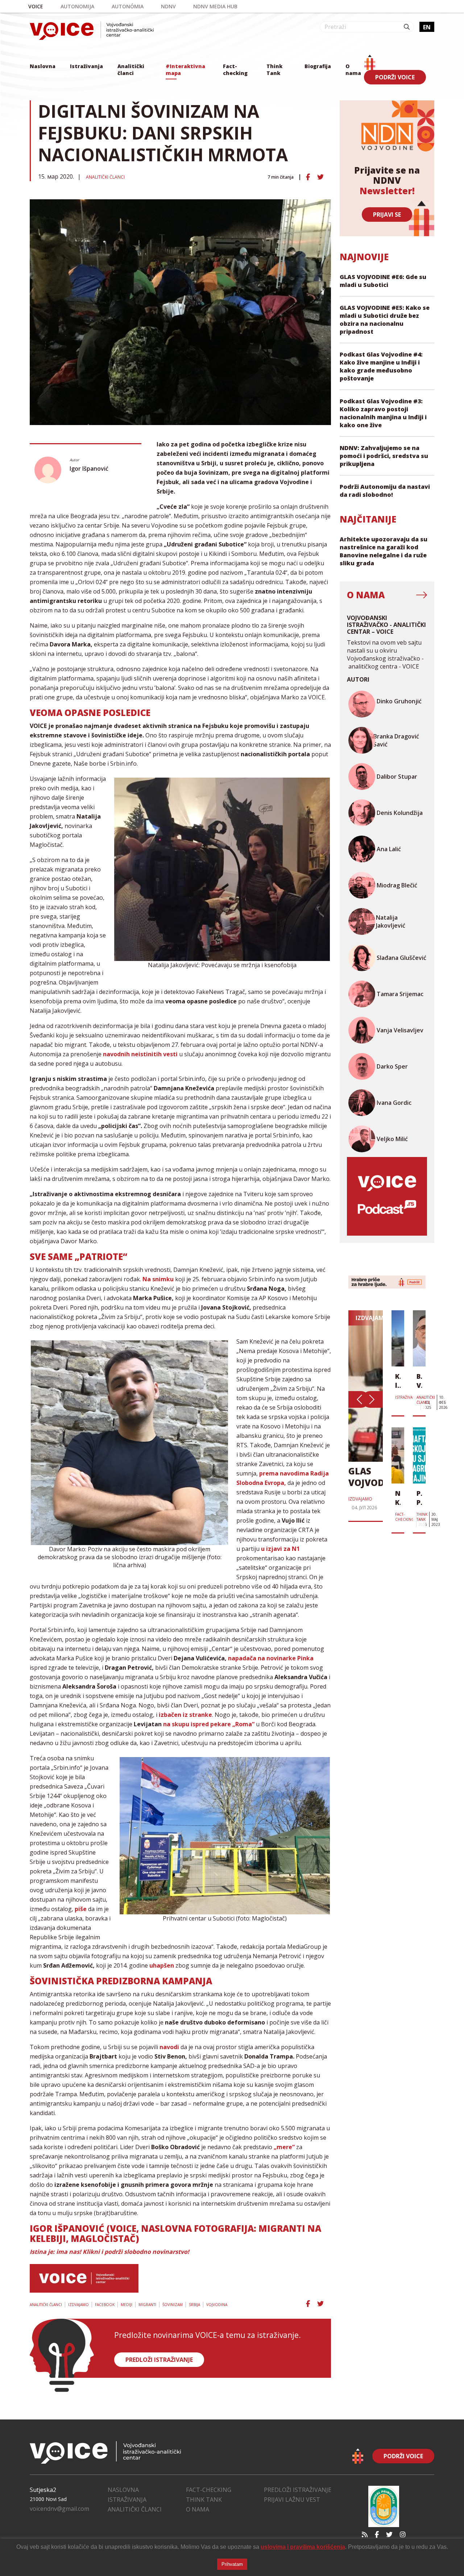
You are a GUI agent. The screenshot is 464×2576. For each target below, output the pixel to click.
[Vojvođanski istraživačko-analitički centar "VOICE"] (92, 31)
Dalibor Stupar (397, 777)
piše (81, 1909)
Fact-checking (235, 70)
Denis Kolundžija (400, 813)
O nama (353, 70)
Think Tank (274, 70)
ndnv (168, 6)
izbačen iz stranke (185, 1715)
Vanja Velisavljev (400, 1030)
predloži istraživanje (159, 2360)
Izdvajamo (78, 2305)
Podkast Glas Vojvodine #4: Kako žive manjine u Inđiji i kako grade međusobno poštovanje (381, 366)
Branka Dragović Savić (396, 740)
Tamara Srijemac (400, 994)
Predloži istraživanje (298, 2490)
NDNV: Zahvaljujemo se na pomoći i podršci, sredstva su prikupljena (384, 456)
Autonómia (128, 6)
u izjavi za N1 (280, 1549)
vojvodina (217, 2305)
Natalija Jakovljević (391, 921)
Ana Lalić (389, 849)
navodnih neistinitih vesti (140, 1054)
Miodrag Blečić (397, 885)
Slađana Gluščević (401, 958)
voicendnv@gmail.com (59, 2509)
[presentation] (359, 1399)
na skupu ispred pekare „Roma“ (209, 1724)
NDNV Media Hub (215, 6)
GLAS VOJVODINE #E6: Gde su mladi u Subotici (383, 281)
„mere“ (284, 2147)
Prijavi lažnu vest (292, 2500)
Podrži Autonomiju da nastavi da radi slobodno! (385, 491)
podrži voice (395, 77)
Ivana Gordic (394, 1103)
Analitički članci (131, 70)
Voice (36, 6)
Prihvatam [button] (232, 2564)
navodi (169, 2047)
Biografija (318, 66)
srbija (194, 2305)
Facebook (105, 2305)
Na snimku (158, 1279)
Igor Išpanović (89, 469)
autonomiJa (77, 6)
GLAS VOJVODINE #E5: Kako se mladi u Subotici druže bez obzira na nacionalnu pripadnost (385, 320)
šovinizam (173, 2305)
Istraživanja (86, 66)
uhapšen (162, 1965)
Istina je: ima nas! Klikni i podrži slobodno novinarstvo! (109, 2252)
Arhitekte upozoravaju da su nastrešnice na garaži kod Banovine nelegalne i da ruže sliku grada (384, 551)
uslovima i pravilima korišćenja (303, 2547)
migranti (147, 2305)
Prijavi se (387, 215)
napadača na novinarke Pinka (271, 1658)
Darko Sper (392, 1066)
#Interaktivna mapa (185, 70)
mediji (127, 2305)
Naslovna (43, 66)
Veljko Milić (392, 1139)
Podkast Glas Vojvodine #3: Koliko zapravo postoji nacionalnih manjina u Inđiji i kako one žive (383, 413)
